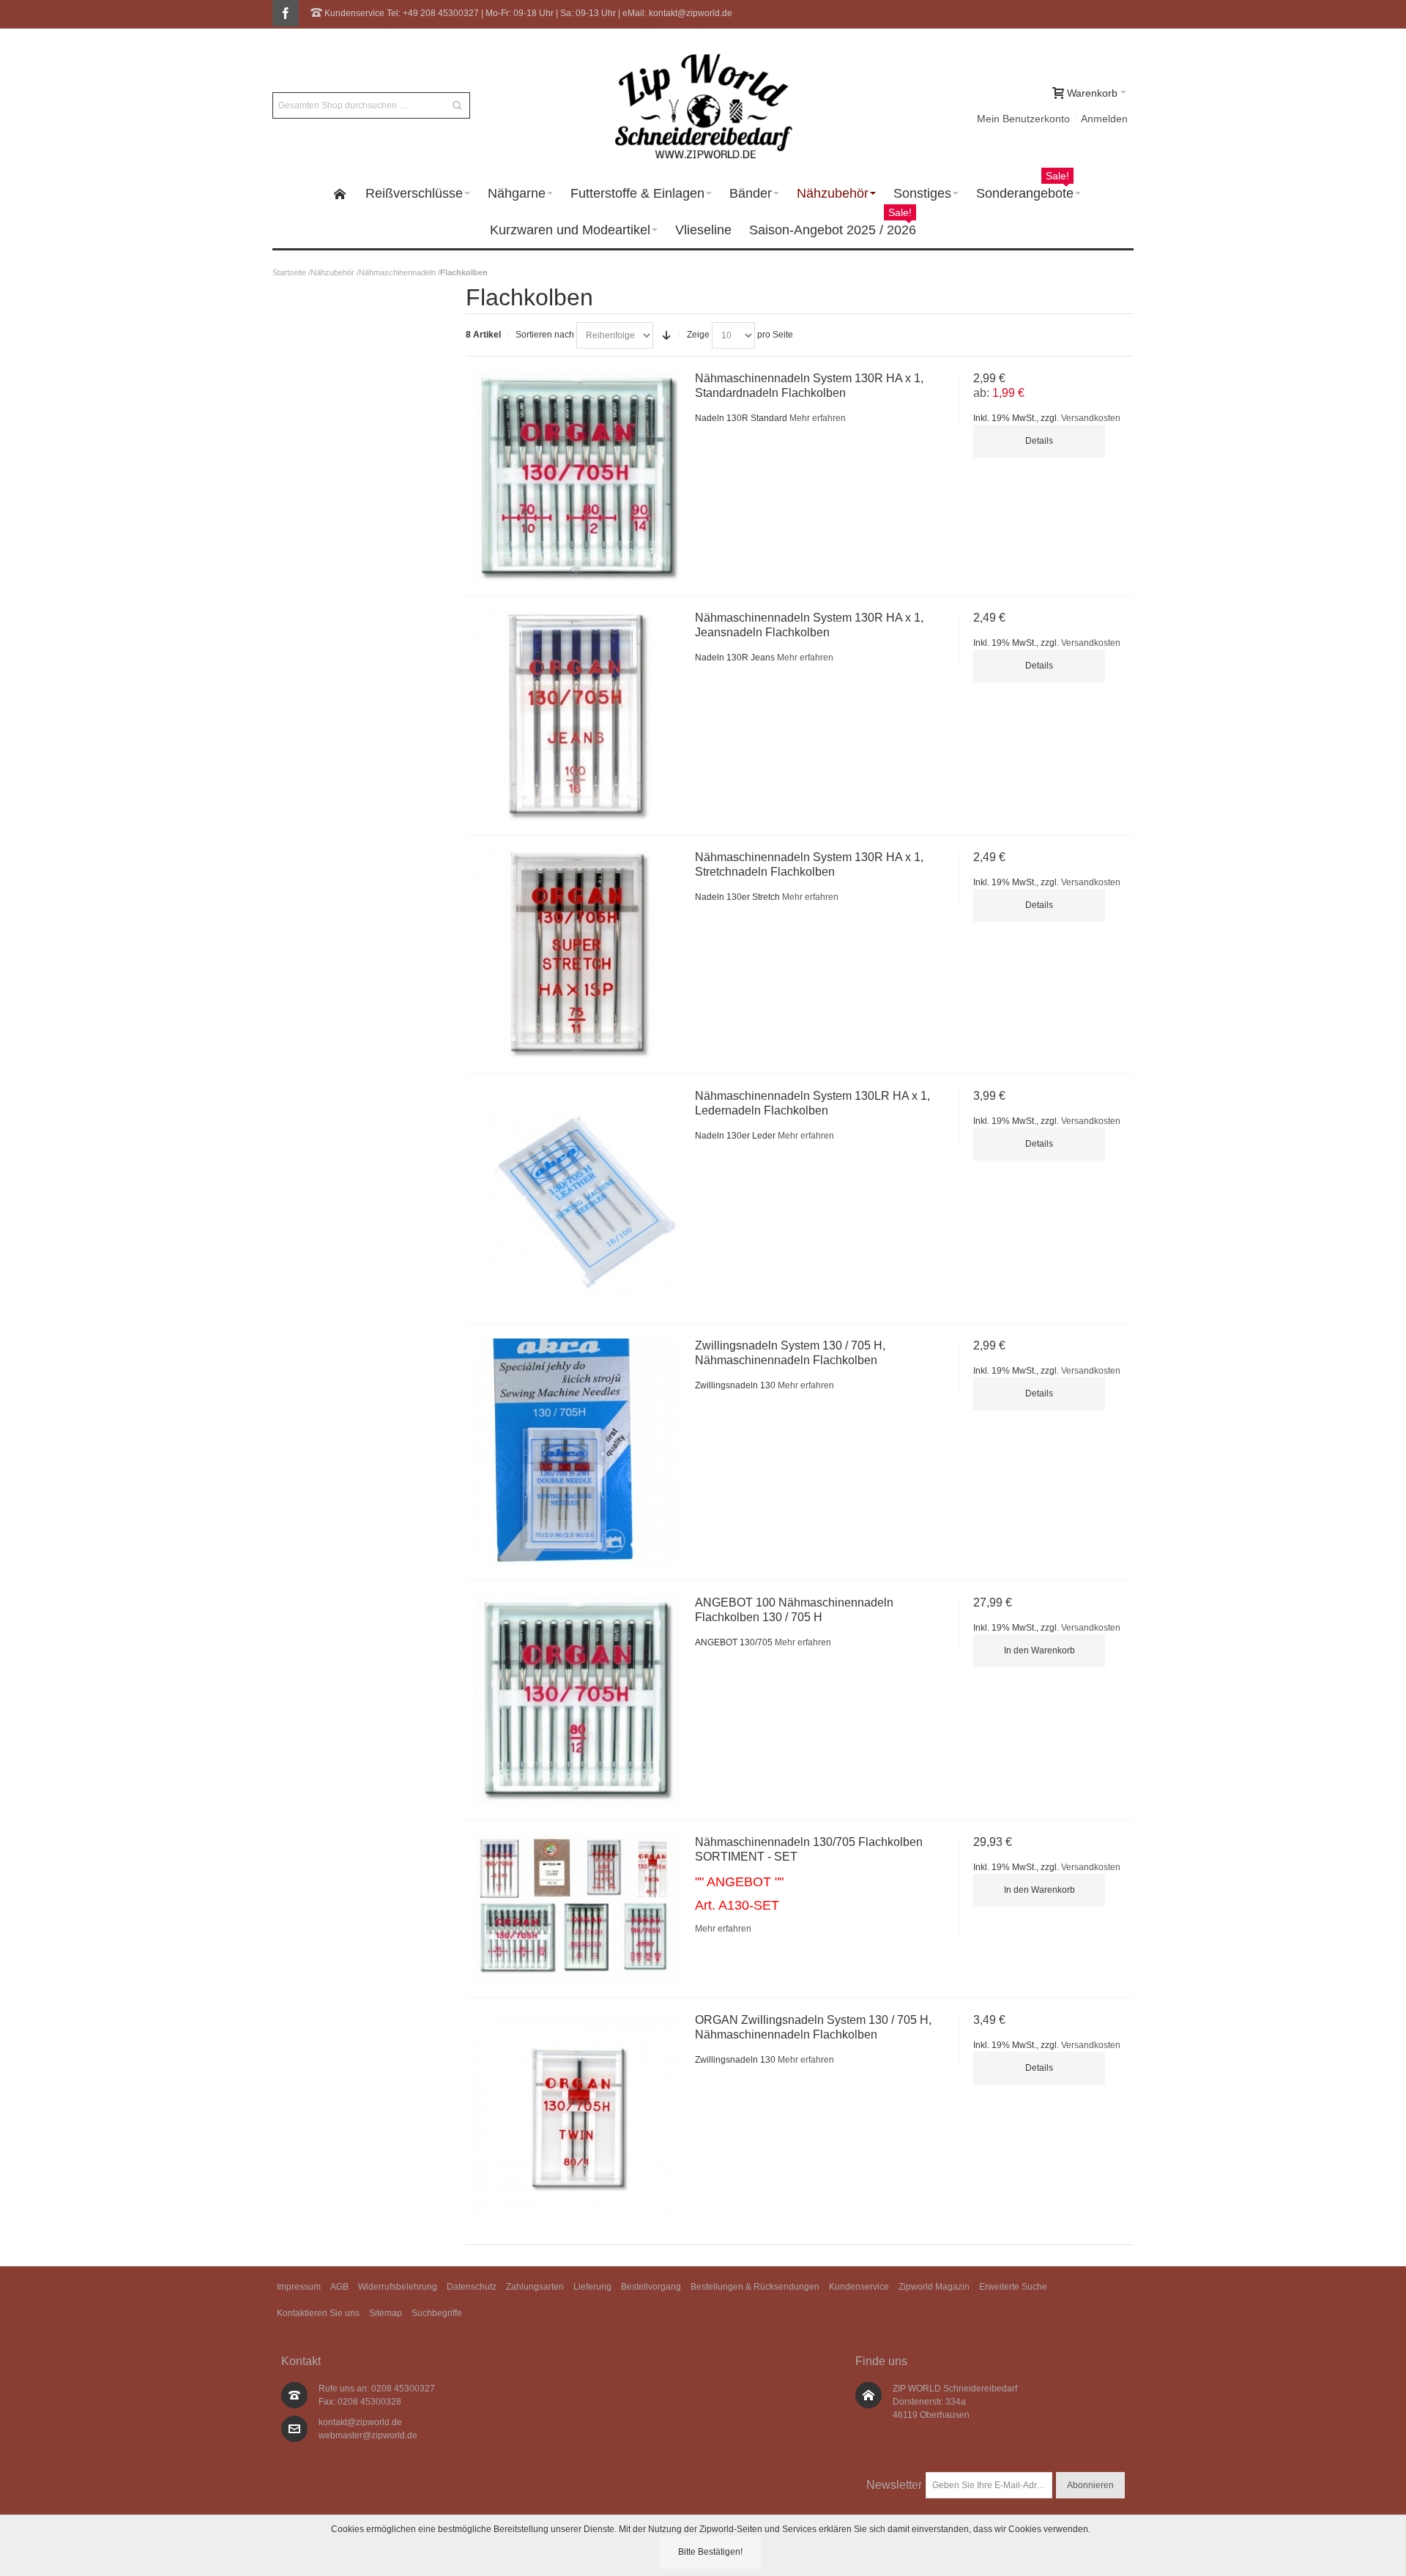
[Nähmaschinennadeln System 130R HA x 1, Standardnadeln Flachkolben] (577, 476)
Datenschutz (472, 2287)
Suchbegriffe (437, 2313)
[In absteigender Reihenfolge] (666, 335)
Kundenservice (859, 2287)
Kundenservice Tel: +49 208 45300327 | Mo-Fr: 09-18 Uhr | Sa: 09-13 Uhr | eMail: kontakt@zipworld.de (527, 13)
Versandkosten (1091, 418)
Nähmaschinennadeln (397, 272)
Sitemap (386, 2313)
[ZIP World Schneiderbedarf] (703, 105)
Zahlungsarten (535, 2287)
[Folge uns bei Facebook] (286, 14)
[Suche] (457, 105)
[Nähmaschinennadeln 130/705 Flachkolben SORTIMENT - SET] (577, 1909)
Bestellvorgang (651, 2287)
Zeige (698, 335)
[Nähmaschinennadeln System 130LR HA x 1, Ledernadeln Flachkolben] (577, 1198)
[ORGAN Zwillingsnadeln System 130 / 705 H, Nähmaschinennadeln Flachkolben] (577, 2118)
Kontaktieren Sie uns (318, 2313)
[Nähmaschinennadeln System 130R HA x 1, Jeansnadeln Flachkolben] (577, 715)
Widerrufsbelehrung (398, 2287)
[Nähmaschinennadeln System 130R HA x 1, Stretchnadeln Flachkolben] (577, 955)
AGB (339, 2287)
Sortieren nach (545, 335)
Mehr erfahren (818, 418)
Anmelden (1104, 119)
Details (1039, 441)
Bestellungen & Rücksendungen (755, 2287)
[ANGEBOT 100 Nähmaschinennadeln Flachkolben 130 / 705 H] (577, 1700)
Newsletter (894, 2485)
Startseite (289, 272)
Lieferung (592, 2287)
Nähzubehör (332, 272)
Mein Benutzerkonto (1023, 119)
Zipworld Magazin (934, 2287)
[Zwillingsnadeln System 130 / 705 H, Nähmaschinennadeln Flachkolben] (577, 1452)
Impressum (299, 2287)
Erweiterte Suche (1013, 2287)
